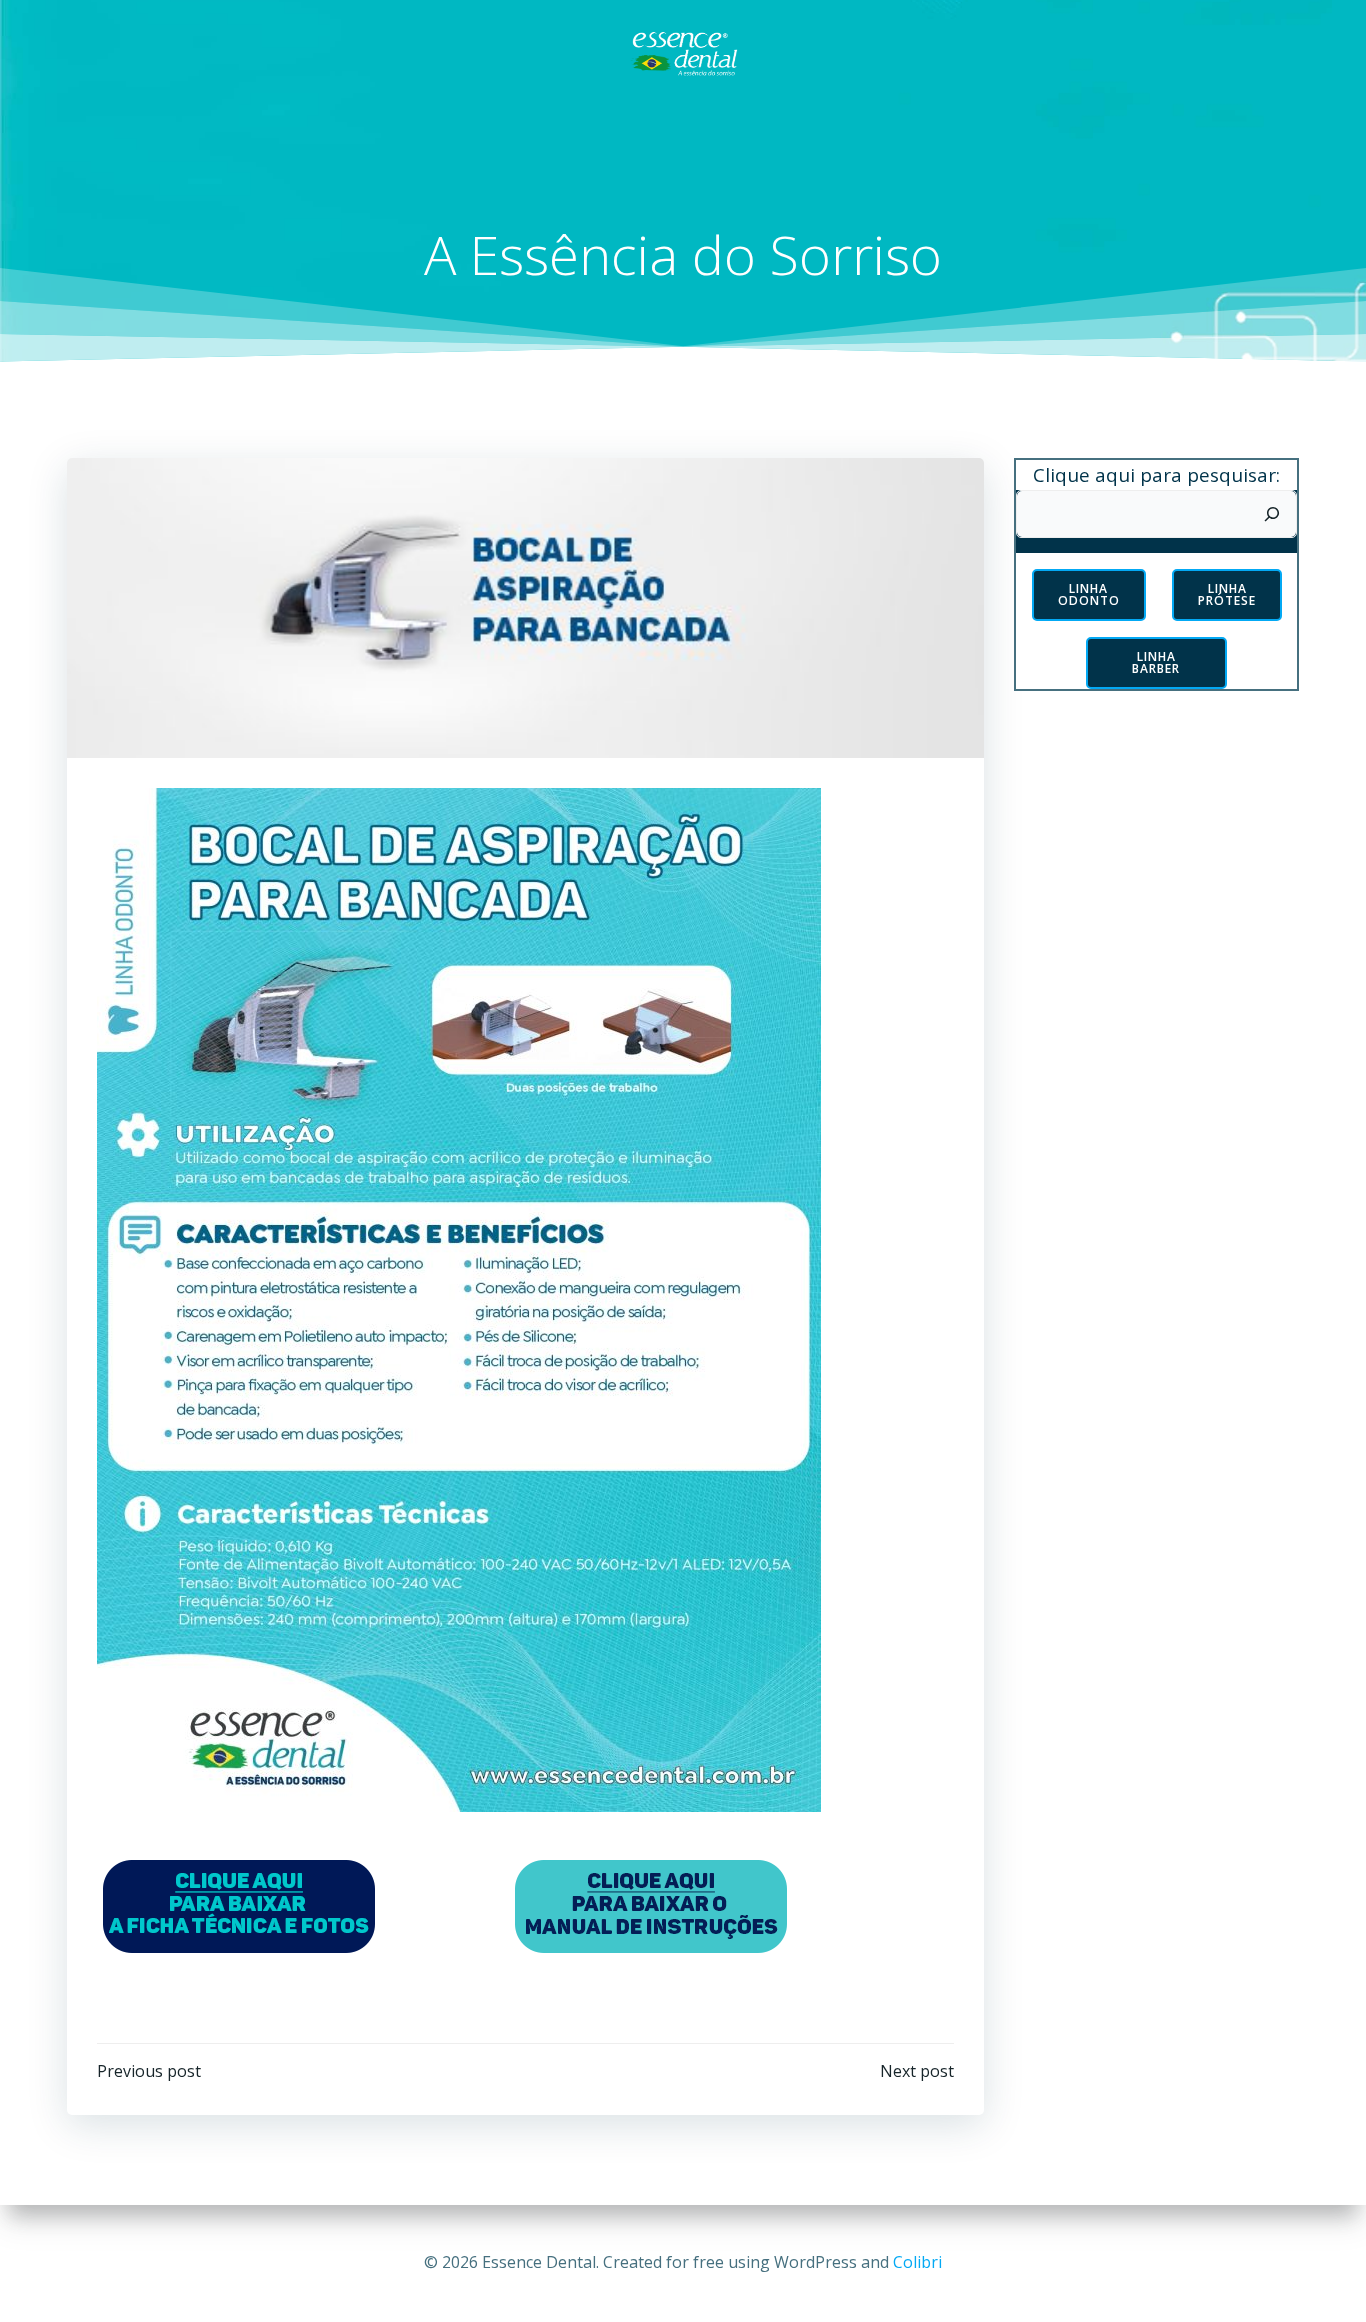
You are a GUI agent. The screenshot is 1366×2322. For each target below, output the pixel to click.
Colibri (917, 2262)
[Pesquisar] (1272, 514)
